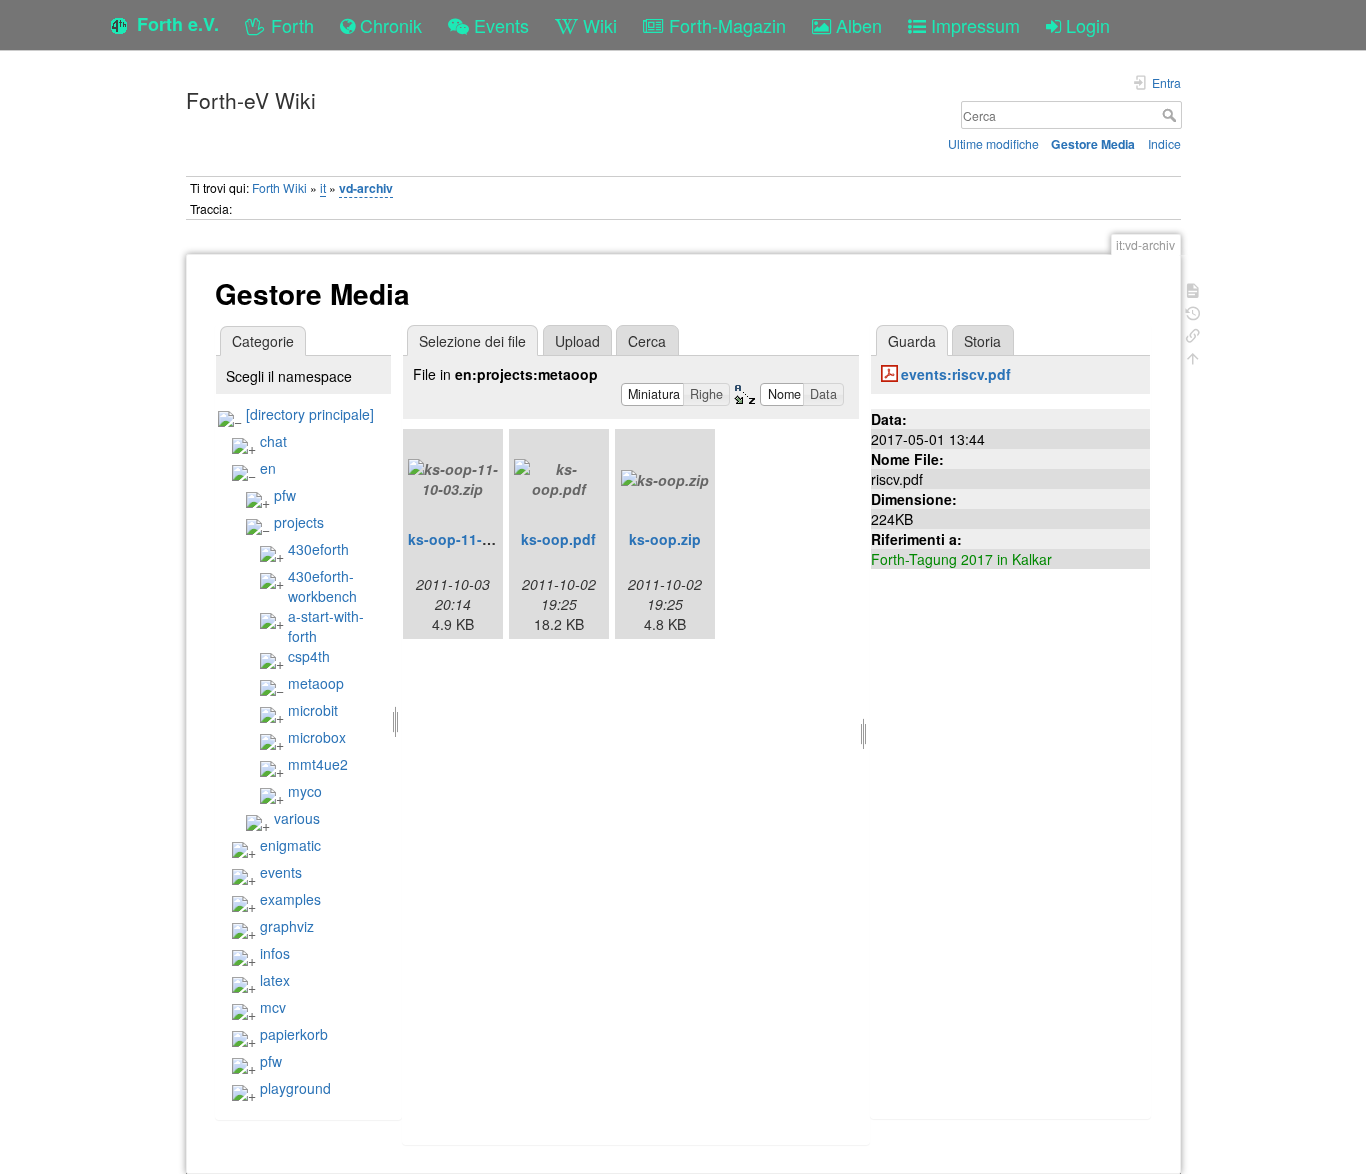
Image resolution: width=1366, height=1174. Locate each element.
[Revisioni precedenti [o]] (1193, 311)
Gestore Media (1093, 144)
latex (275, 980)
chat (273, 441)
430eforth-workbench (322, 586)
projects (299, 522)
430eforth (318, 549)
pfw (285, 495)
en (268, 468)
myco (305, 791)
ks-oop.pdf (558, 539)
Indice (1164, 143)
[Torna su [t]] (1193, 356)
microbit (313, 710)
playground (295, 1088)
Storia (982, 341)
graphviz (287, 926)
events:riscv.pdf (956, 374)
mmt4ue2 (318, 764)
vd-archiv (366, 188)
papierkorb (294, 1034)
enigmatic (290, 845)
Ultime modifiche (993, 143)
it (323, 187)
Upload (577, 341)
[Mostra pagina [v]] (1193, 288)
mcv (273, 1007)
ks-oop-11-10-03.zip (475, 539)
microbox (317, 737)
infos (275, 953)
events (281, 872)
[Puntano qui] (1193, 333)
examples (290, 899)
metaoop (316, 683)
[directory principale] (310, 414)
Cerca (1171, 115)
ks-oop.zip (665, 539)
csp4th (309, 656)
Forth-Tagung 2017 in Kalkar (961, 559)
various (297, 818)
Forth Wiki (279, 187)
